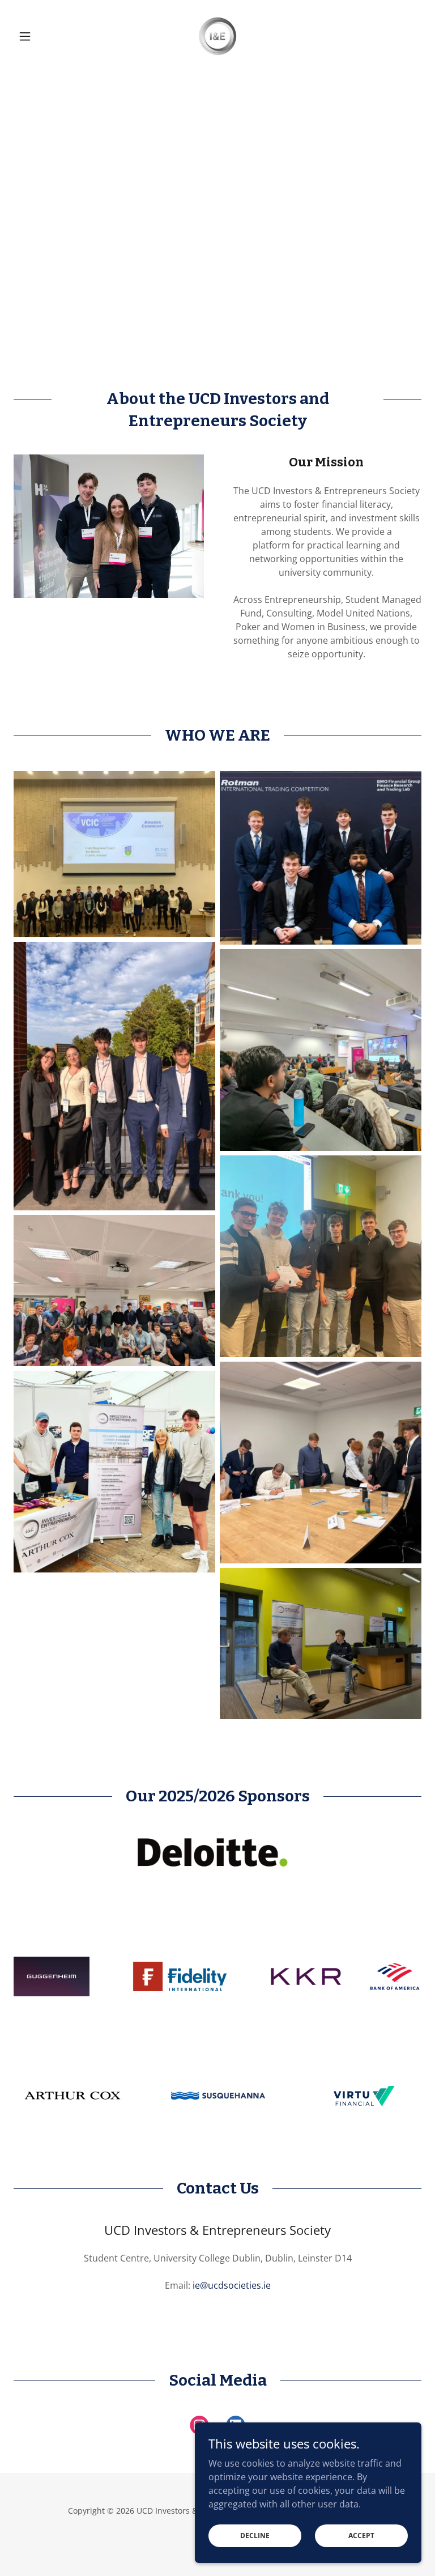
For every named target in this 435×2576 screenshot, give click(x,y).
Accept (361, 2535)
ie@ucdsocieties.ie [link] (232, 2285)
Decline (255, 2535)
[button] (44, 36)
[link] (217, 36)
